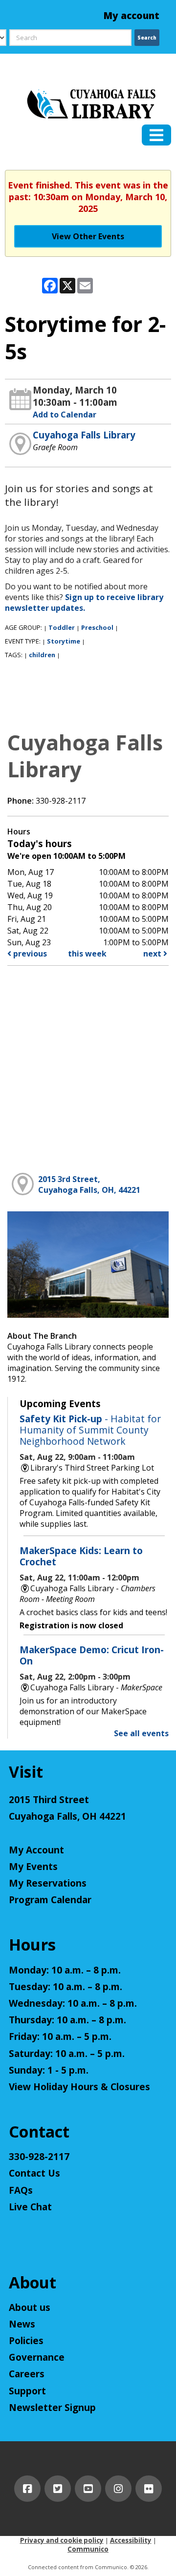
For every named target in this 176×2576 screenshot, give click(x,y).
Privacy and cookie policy (62, 2540)
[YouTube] (88, 2489)
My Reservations (48, 1883)
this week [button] (87, 954)
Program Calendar (50, 1900)
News (22, 2324)
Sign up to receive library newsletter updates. (84, 602)
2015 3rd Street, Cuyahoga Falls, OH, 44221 (89, 1184)
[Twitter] (58, 2489)
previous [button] (29, 954)
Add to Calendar (65, 415)
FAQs (21, 2190)
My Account (36, 1850)
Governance (37, 2357)
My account (132, 16)
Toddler (62, 627)
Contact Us (34, 2173)
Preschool (97, 627)
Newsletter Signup (52, 2408)
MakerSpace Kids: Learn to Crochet (81, 1556)
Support (27, 2391)
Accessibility (131, 2540)
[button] (156, 135)
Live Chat (30, 2207)
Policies (26, 2341)
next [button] (153, 954)
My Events (33, 1867)
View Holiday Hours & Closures (79, 2087)
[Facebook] (27, 2489)
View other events (88, 236)
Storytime (64, 641)
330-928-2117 (39, 2157)
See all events (141, 1733)
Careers (27, 2374)
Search (147, 38)
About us (30, 2307)
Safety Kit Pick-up (90, 1430)
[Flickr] (149, 2489)
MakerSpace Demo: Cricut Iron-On (92, 1655)
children (42, 655)
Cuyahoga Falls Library (84, 435)
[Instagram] (118, 2489)
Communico (88, 2549)
